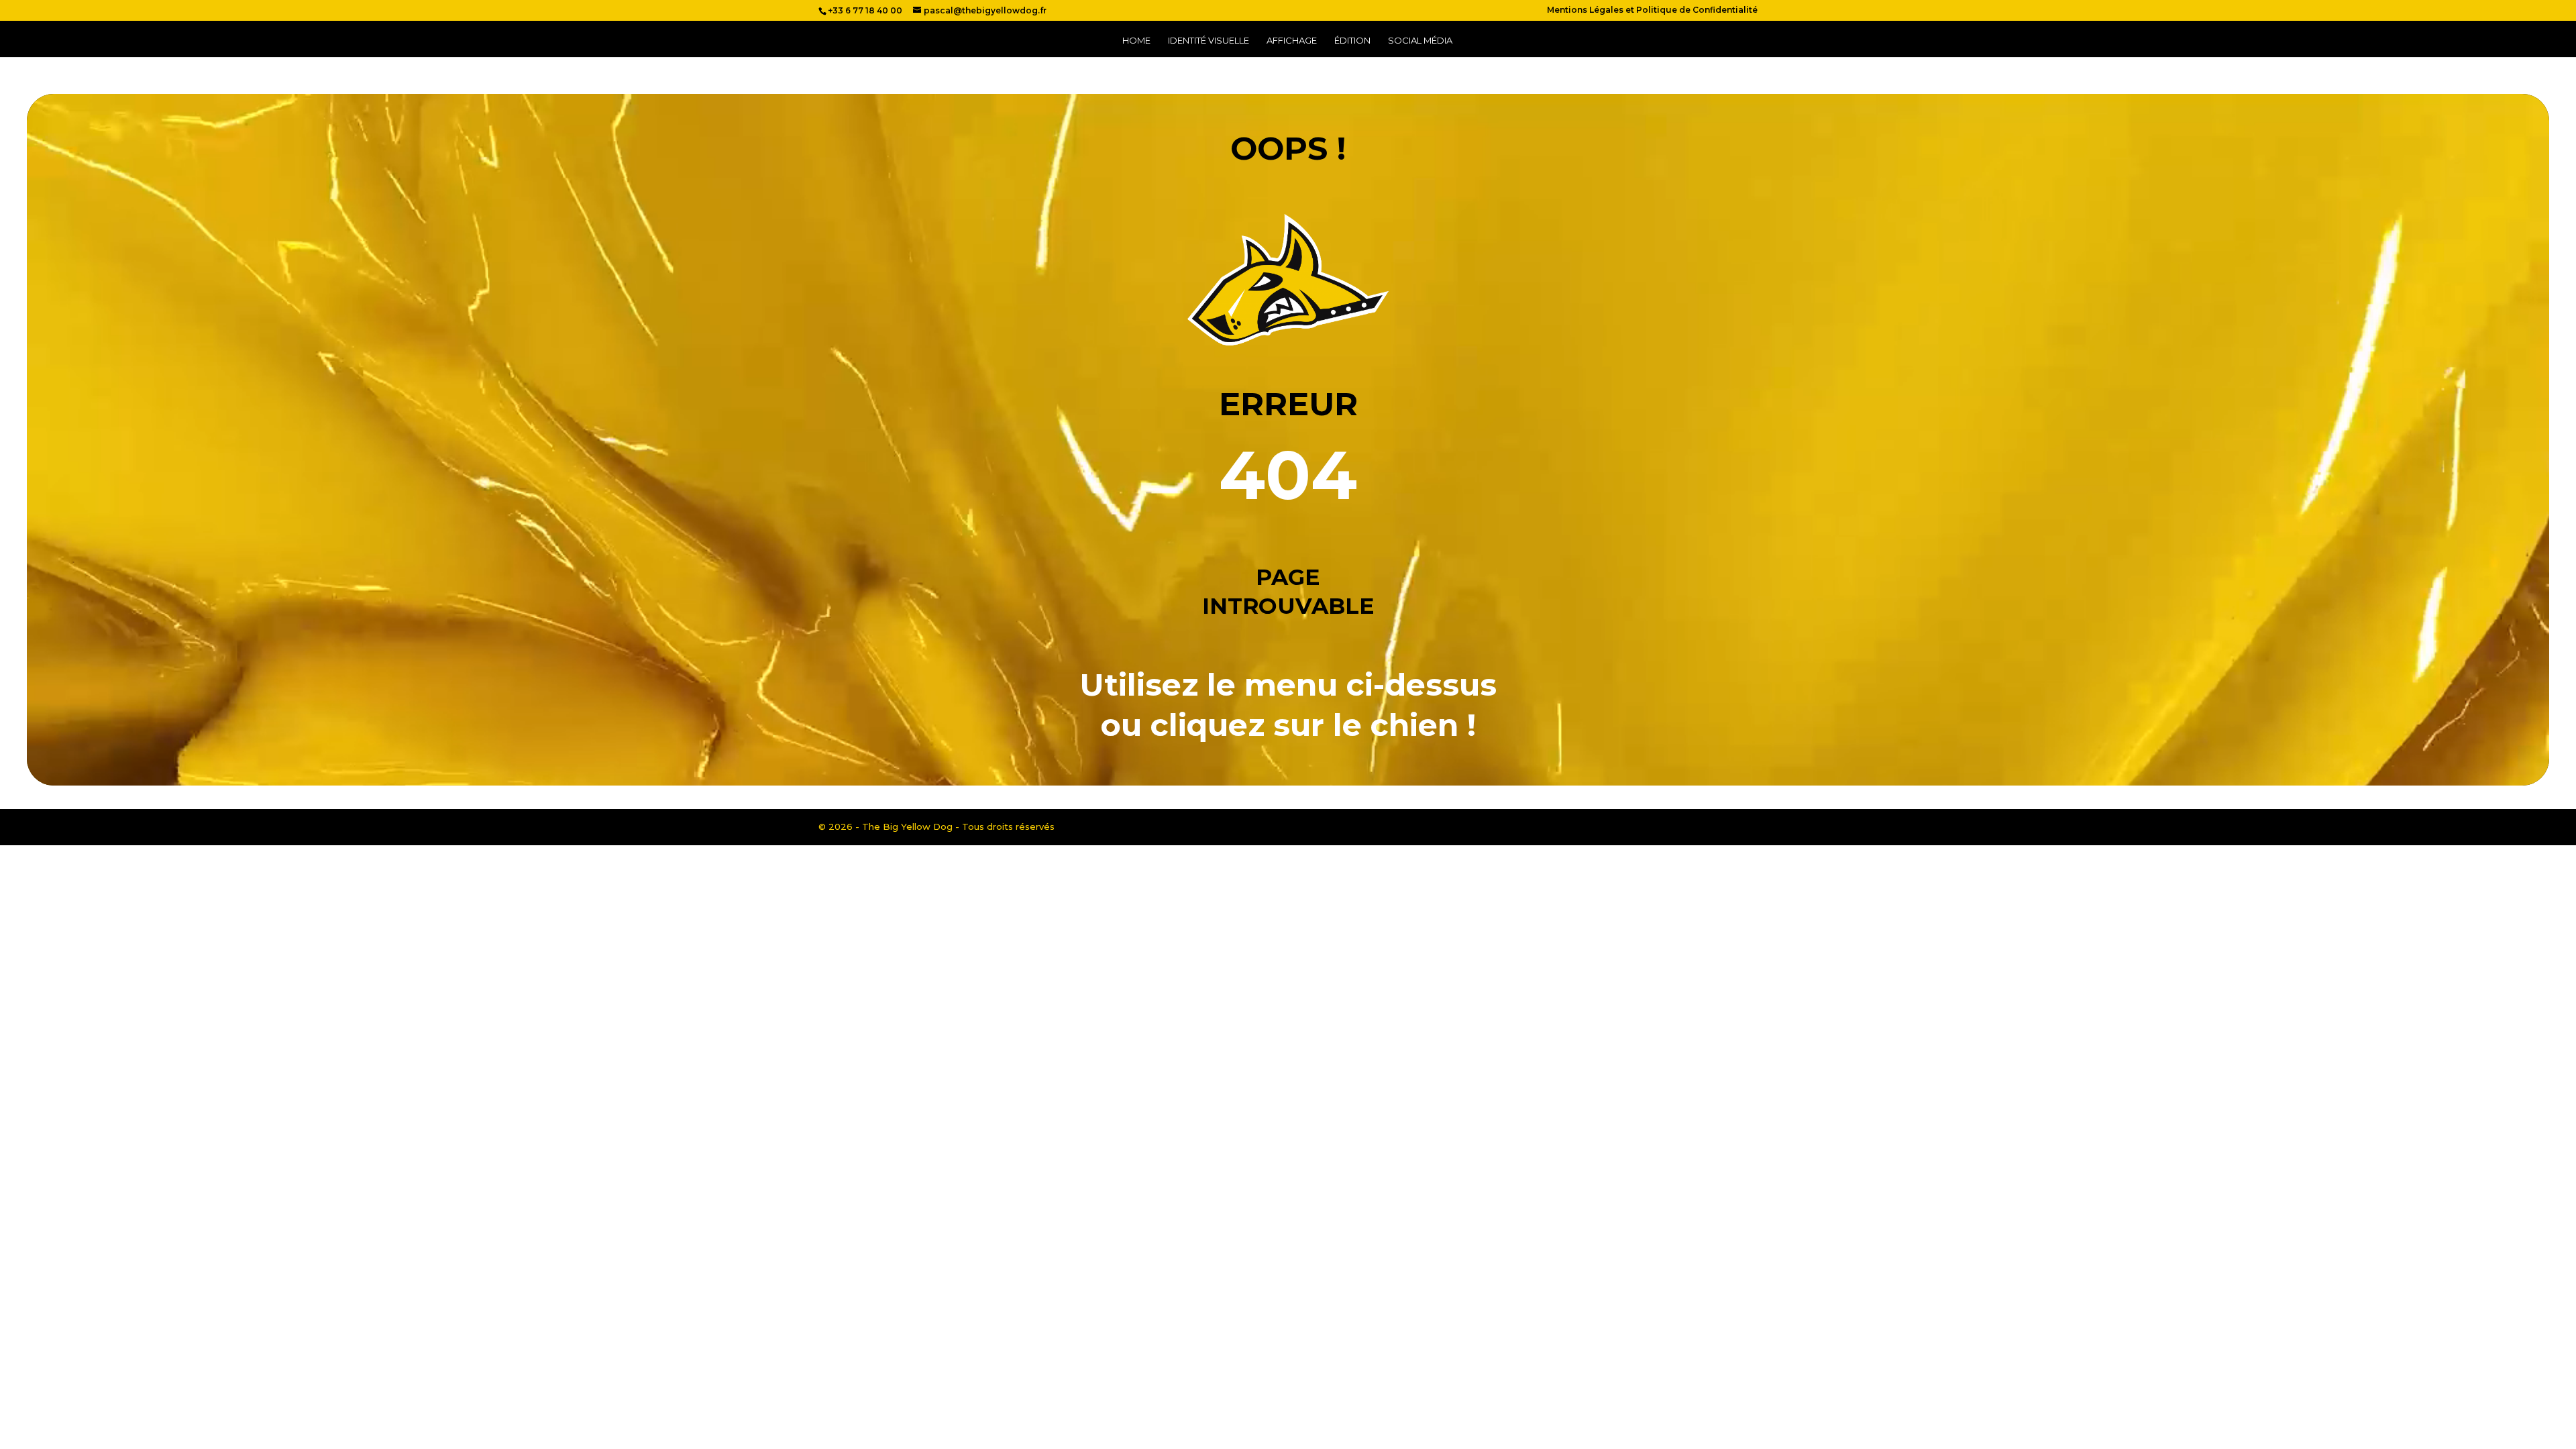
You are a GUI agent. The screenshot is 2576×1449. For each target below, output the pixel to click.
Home (1136, 41)
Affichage (1292, 41)
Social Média (1420, 41)
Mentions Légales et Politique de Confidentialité (1652, 10)
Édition (1352, 41)
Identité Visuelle (1209, 41)
